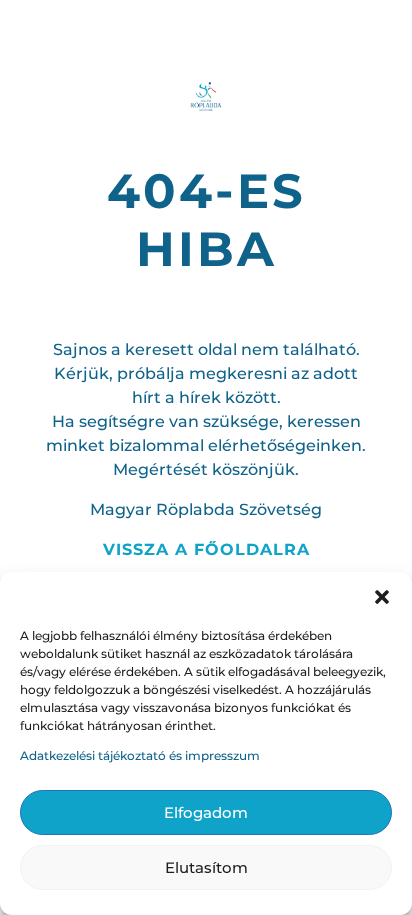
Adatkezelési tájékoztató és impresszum (140, 755)
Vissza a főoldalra (206, 549)
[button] (382, 597)
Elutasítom (206, 867)
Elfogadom (206, 812)
